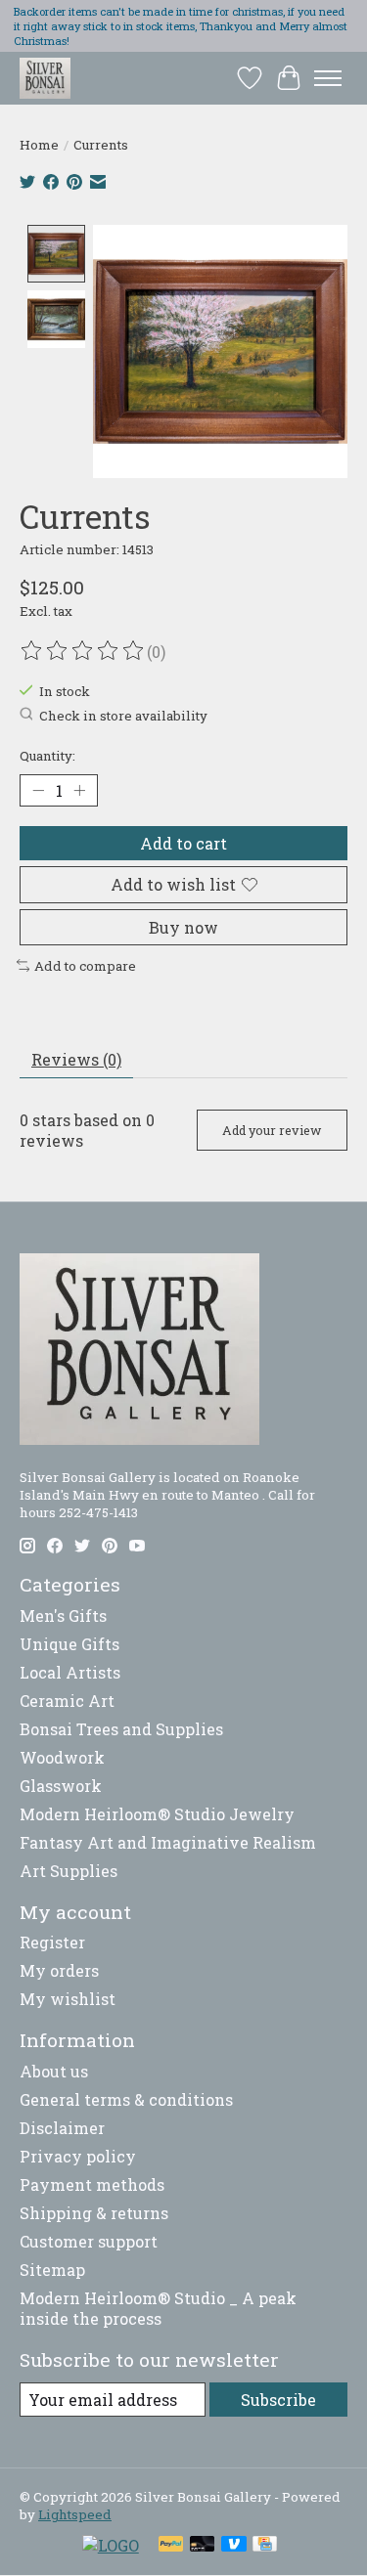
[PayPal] (171, 2546)
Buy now (183, 927)
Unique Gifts (69, 1644)
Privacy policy (78, 2156)
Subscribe (278, 2400)
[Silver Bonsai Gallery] (45, 78)
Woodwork (62, 1757)
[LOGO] (111, 2545)
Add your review (272, 1130)
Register (52, 1942)
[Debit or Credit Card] (203, 2546)
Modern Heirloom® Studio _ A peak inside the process (158, 2308)
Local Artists (70, 1672)
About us (54, 2071)
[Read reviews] (83, 651)
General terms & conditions (126, 2099)
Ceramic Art (67, 1701)
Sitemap (52, 2270)
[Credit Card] (265, 2546)
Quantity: (47, 756)
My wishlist (68, 1999)
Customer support (89, 2241)
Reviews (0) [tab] (76, 1059)
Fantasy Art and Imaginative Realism (168, 1842)
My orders (59, 1970)
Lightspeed (75, 2514)
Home (39, 145)
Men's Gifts (63, 1615)
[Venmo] (234, 2546)
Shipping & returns (94, 2213)
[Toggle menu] (328, 78)
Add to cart (183, 843)
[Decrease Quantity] (38, 791)
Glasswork (61, 1786)
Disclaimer (62, 2128)
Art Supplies (69, 1871)
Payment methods (92, 2184)
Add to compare (85, 966)
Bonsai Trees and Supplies (121, 1729)
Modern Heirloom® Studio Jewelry (157, 1814)
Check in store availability (123, 716)
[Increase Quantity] (79, 791)
